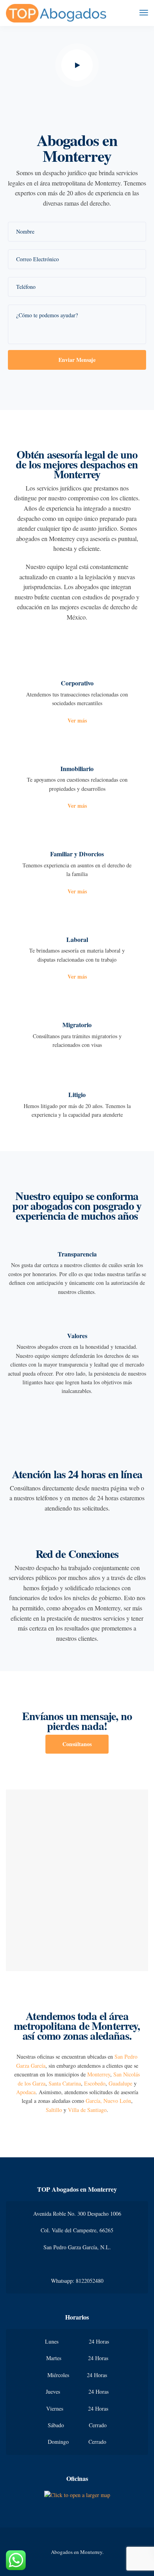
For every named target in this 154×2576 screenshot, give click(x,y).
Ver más (77, 720)
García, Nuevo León (108, 2101)
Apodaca (26, 2092)
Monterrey (99, 2074)
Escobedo (95, 2083)
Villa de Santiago (87, 2110)
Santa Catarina (65, 2083)
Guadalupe (120, 2083)
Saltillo (54, 2110)
